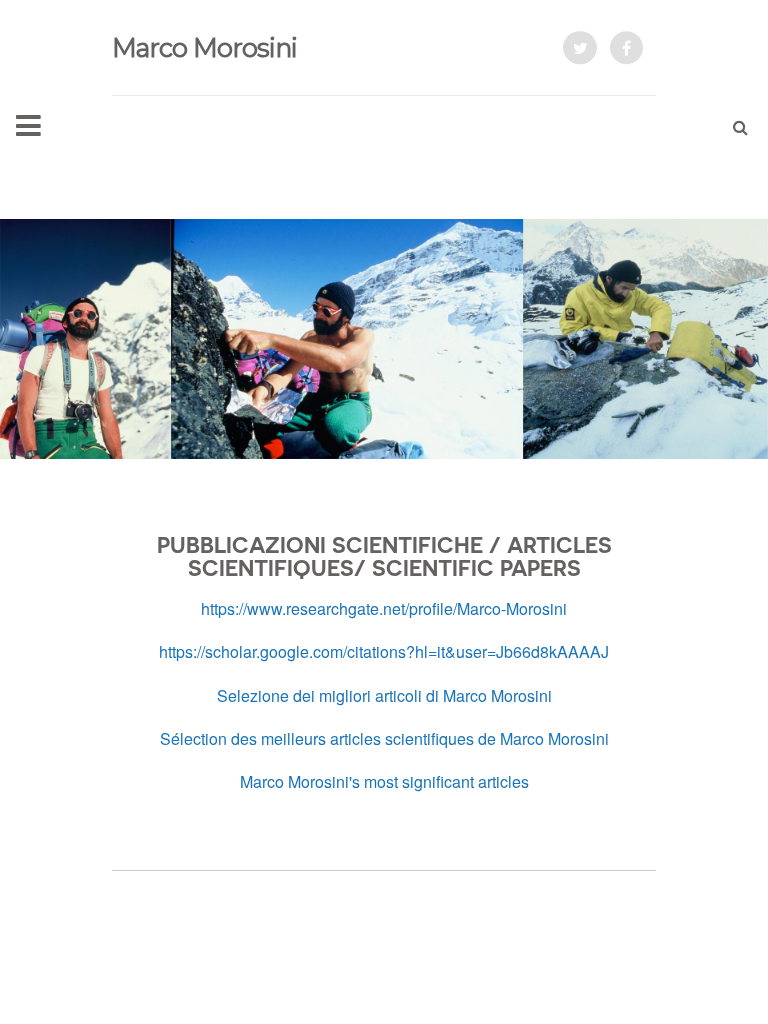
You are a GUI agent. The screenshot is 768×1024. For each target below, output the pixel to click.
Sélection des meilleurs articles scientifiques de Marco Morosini (384, 738)
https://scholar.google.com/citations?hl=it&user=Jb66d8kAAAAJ (384, 651)
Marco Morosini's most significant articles (384, 781)
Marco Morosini (204, 47)
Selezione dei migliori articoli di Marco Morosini (384, 695)
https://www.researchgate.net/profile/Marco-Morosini (384, 608)
